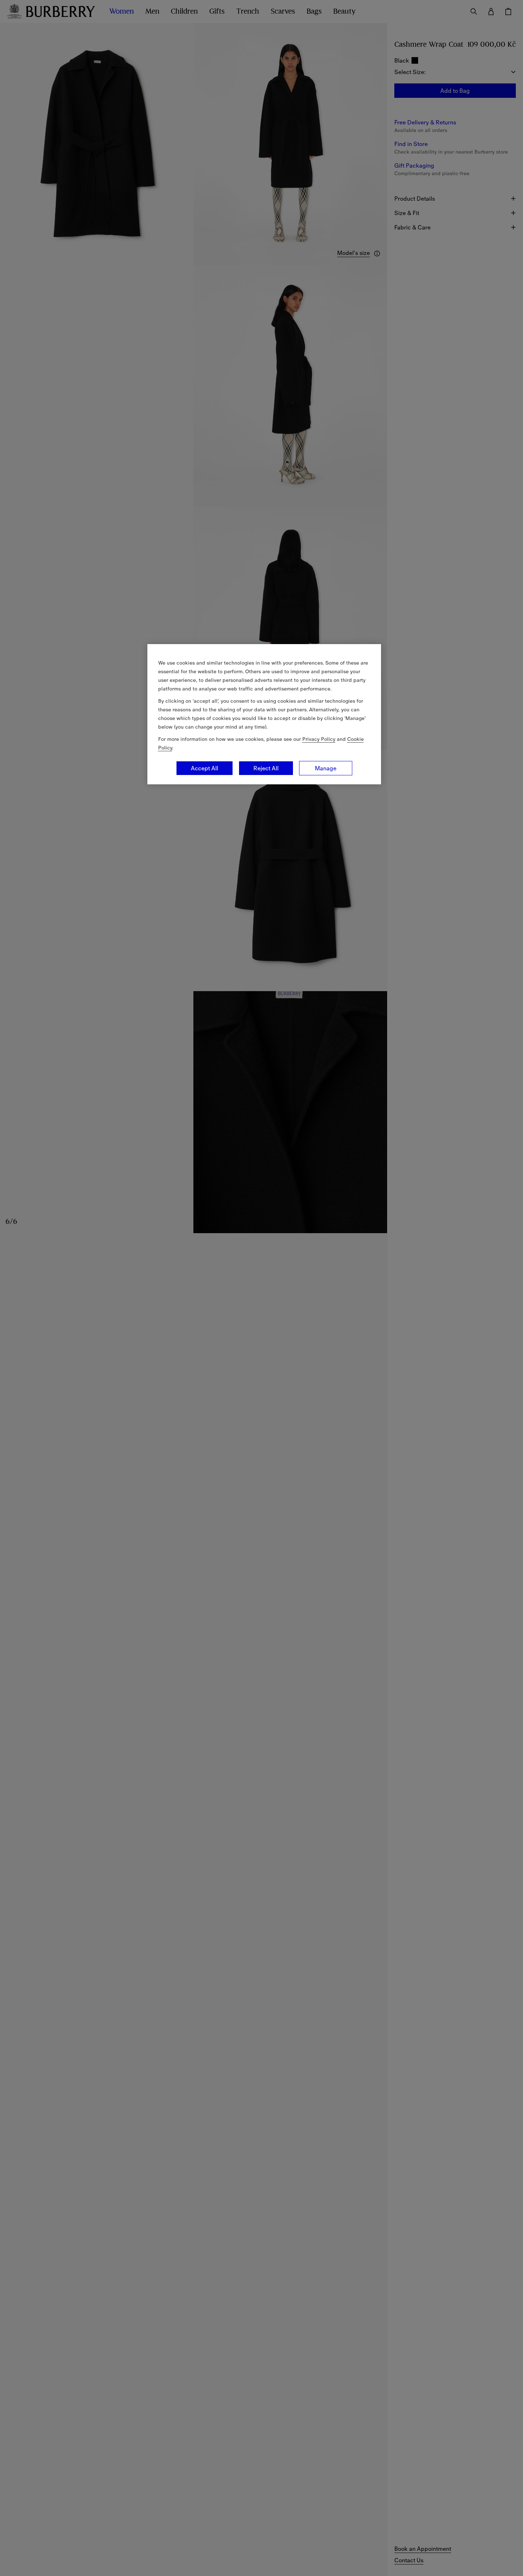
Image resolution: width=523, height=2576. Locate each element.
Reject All (266, 768)
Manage (326, 768)
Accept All (205, 768)
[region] (264, 714)
